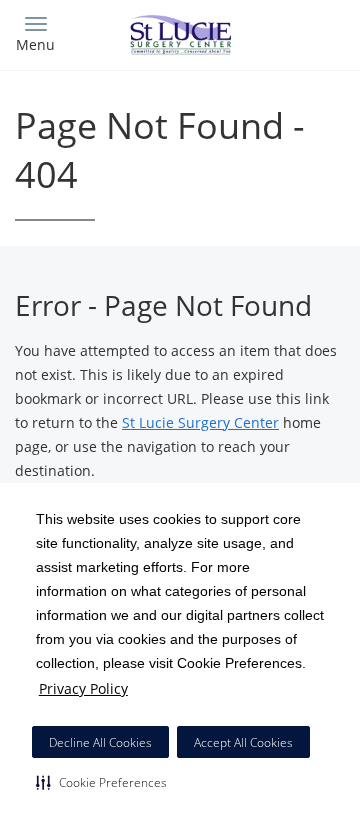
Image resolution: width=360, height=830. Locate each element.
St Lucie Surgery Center (200, 422)
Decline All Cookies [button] (100, 742)
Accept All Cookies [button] (243, 742)
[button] (101, 782)
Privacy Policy (83, 688)
